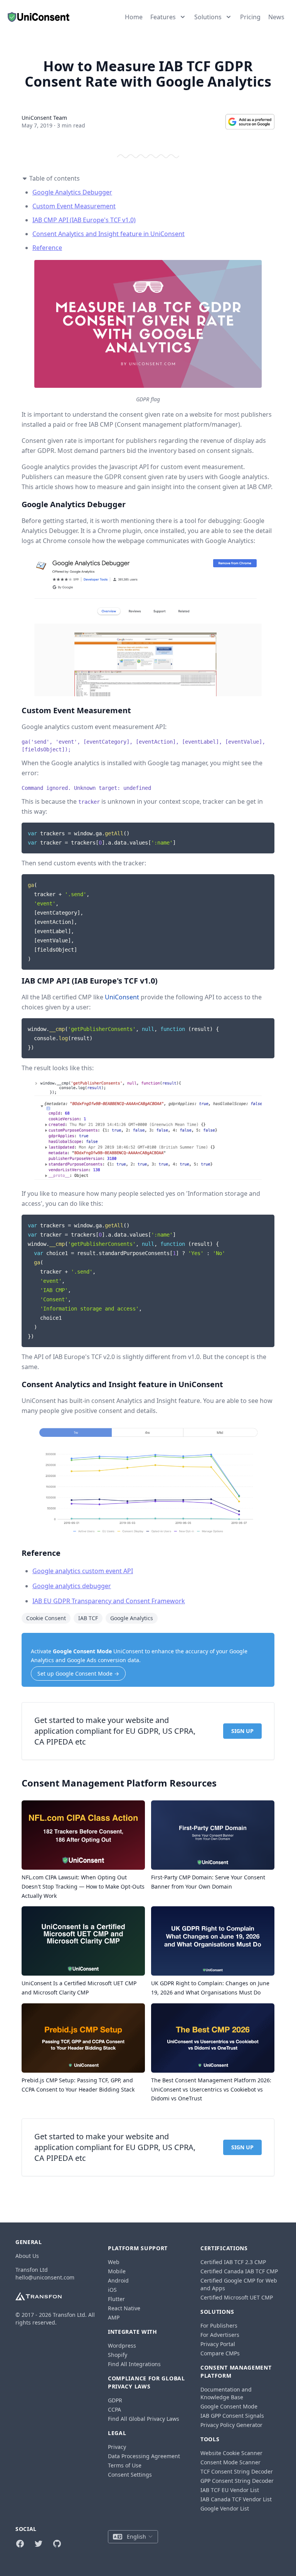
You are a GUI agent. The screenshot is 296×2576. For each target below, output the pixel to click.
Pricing (250, 17)
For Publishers (219, 2325)
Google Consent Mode (82, 1651)
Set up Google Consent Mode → (78, 1673)
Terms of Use (125, 2465)
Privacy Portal (218, 2344)
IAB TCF (88, 1618)
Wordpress (122, 2346)
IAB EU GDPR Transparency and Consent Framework (109, 1601)
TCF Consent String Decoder (237, 2471)
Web (114, 2262)
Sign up (242, 1731)
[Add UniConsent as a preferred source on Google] (250, 122)
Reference (47, 248)
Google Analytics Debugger (72, 192)
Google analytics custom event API (83, 1571)
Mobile (117, 2271)
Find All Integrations (134, 2364)
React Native (124, 2308)
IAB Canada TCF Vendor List (236, 2499)
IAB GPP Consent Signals (232, 2416)
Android (118, 2280)
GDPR (115, 2400)
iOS (112, 2290)
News (276, 17)
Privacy (117, 2447)
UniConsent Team (44, 118)
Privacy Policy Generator (231, 2425)
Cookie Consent (46, 1618)
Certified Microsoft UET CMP (237, 2297)
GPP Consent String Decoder (237, 2481)
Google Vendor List (225, 2508)
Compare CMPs (220, 2353)
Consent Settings (130, 2475)
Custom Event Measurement (74, 206)
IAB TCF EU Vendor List (230, 2490)
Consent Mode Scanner (230, 2462)
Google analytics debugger (72, 1586)
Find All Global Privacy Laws (144, 2419)
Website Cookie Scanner (231, 2453)
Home (134, 17)
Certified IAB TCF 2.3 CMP (233, 2262)
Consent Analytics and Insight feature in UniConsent (108, 234)
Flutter (116, 2299)
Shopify (118, 2355)
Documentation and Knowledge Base (226, 2393)
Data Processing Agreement (144, 2456)
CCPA (114, 2409)
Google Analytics (132, 1618)
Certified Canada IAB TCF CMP (239, 2271)
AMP (114, 2317)
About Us (27, 2256)
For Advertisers (220, 2335)
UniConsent (122, 997)
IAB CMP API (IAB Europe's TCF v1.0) (84, 220)
